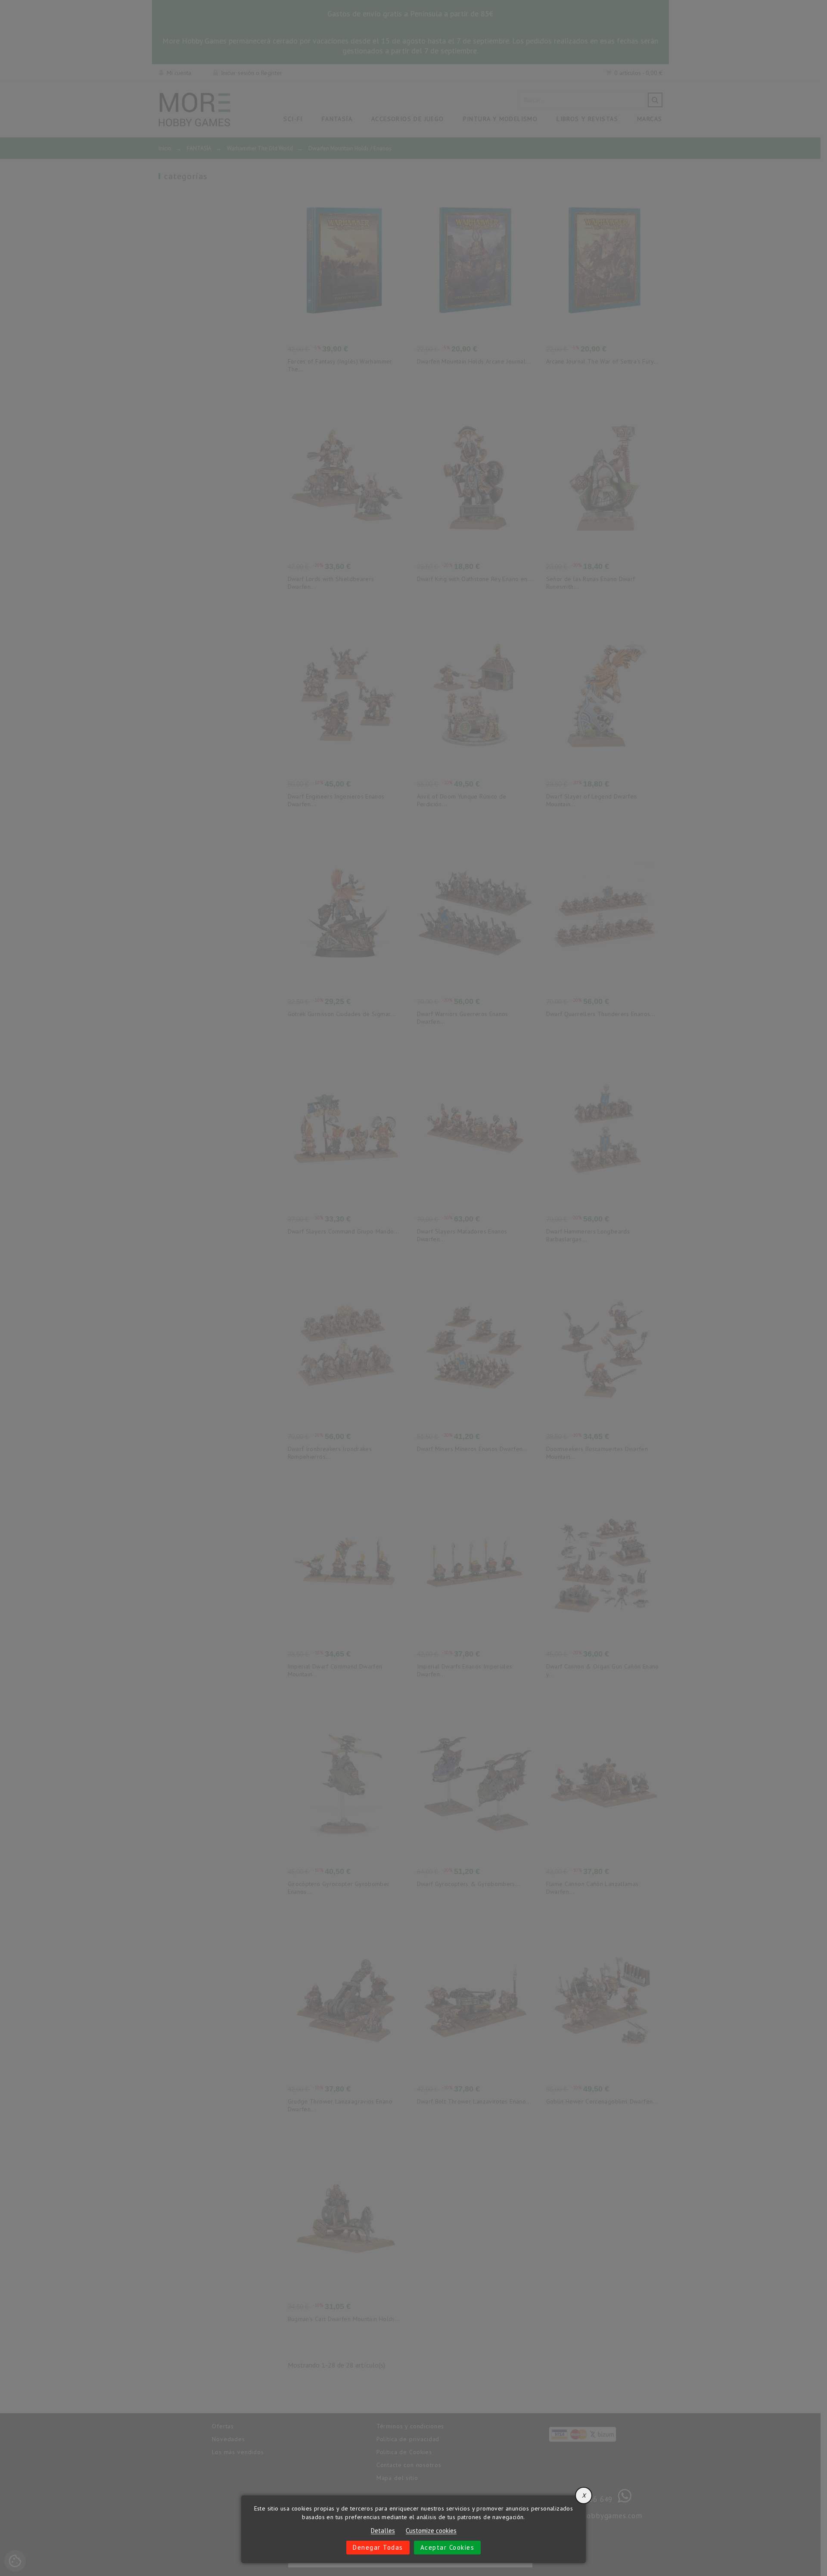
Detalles (383, 2531)
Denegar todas (378, 2547)
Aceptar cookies (448, 2547)
